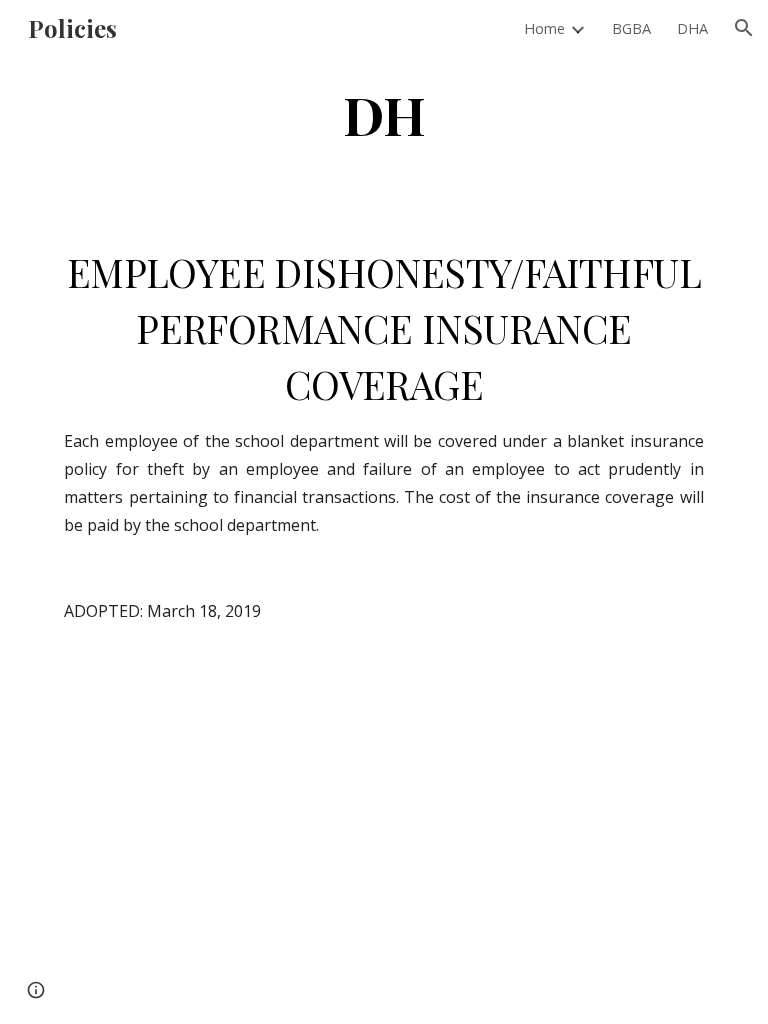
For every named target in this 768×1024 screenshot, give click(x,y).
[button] (744, 28)
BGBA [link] (631, 28)
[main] (383, 113)
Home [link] (544, 28)
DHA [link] (692, 28)
